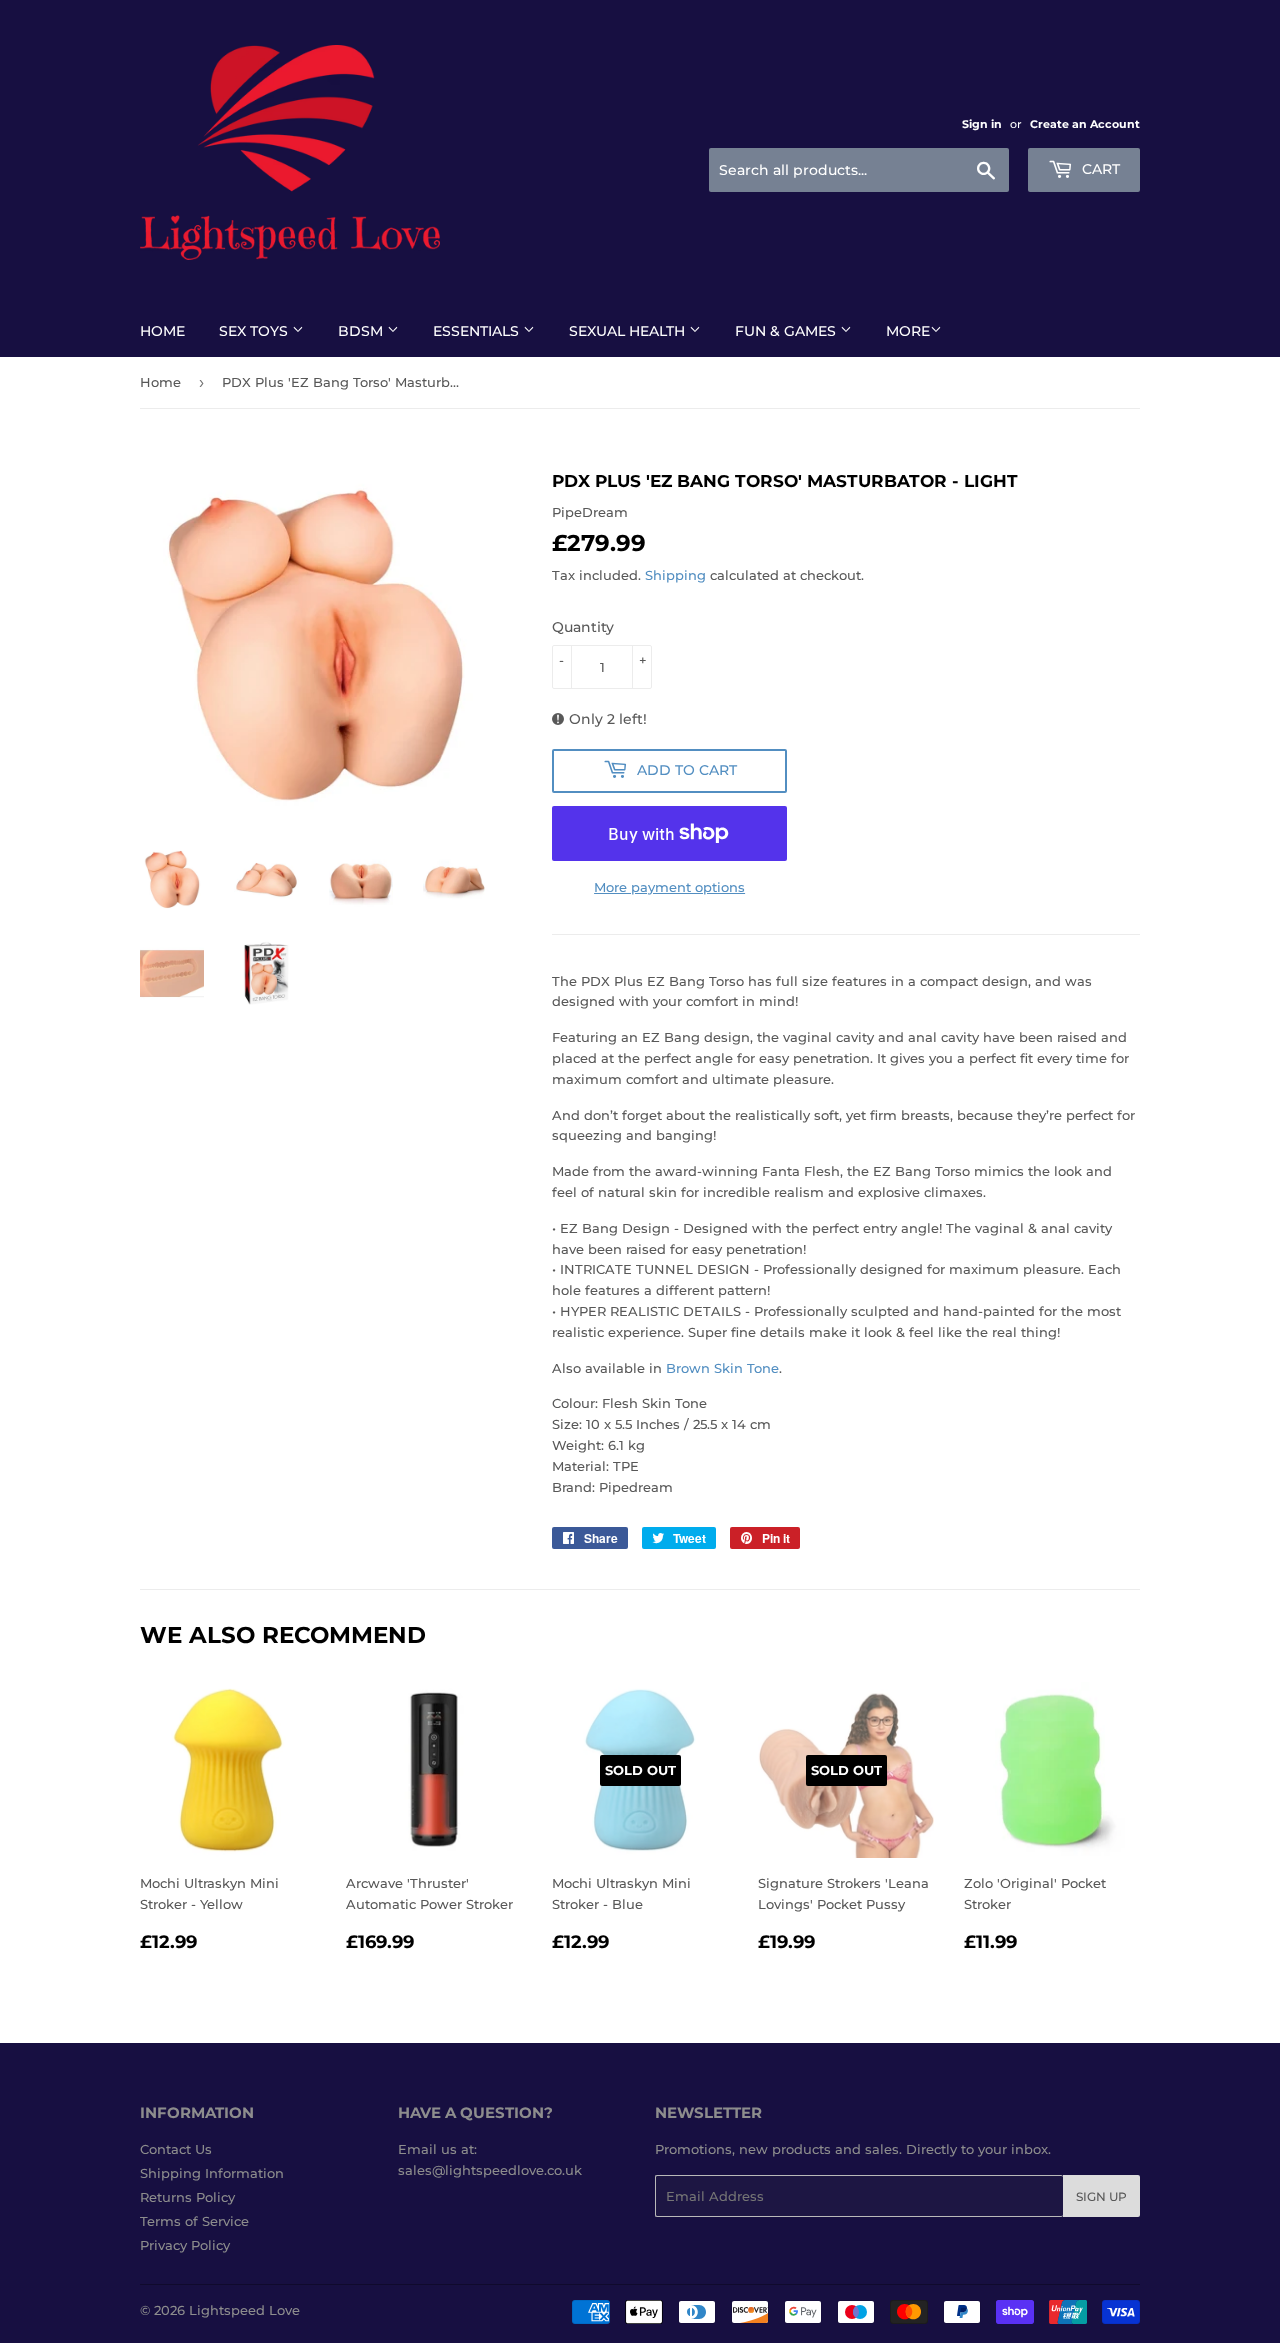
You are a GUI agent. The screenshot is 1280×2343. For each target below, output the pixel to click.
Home (162, 331)
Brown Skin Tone (722, 1368)
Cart (1099, 169)
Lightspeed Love (244, 2310)
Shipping (675, 575)
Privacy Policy (185, 2245)
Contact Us (176, 2149)
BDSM (362, 331)
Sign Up (1101, 2196)
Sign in (982, 124)
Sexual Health (629, 331)
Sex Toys (255, 331)
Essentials (478, 331)
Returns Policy (187, 2197)
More (908, 331)
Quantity (583, 627)
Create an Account (1085, 124)
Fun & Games (787, 331)
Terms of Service (194, 2221)
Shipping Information (212, 2173)
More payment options (669, 887)
